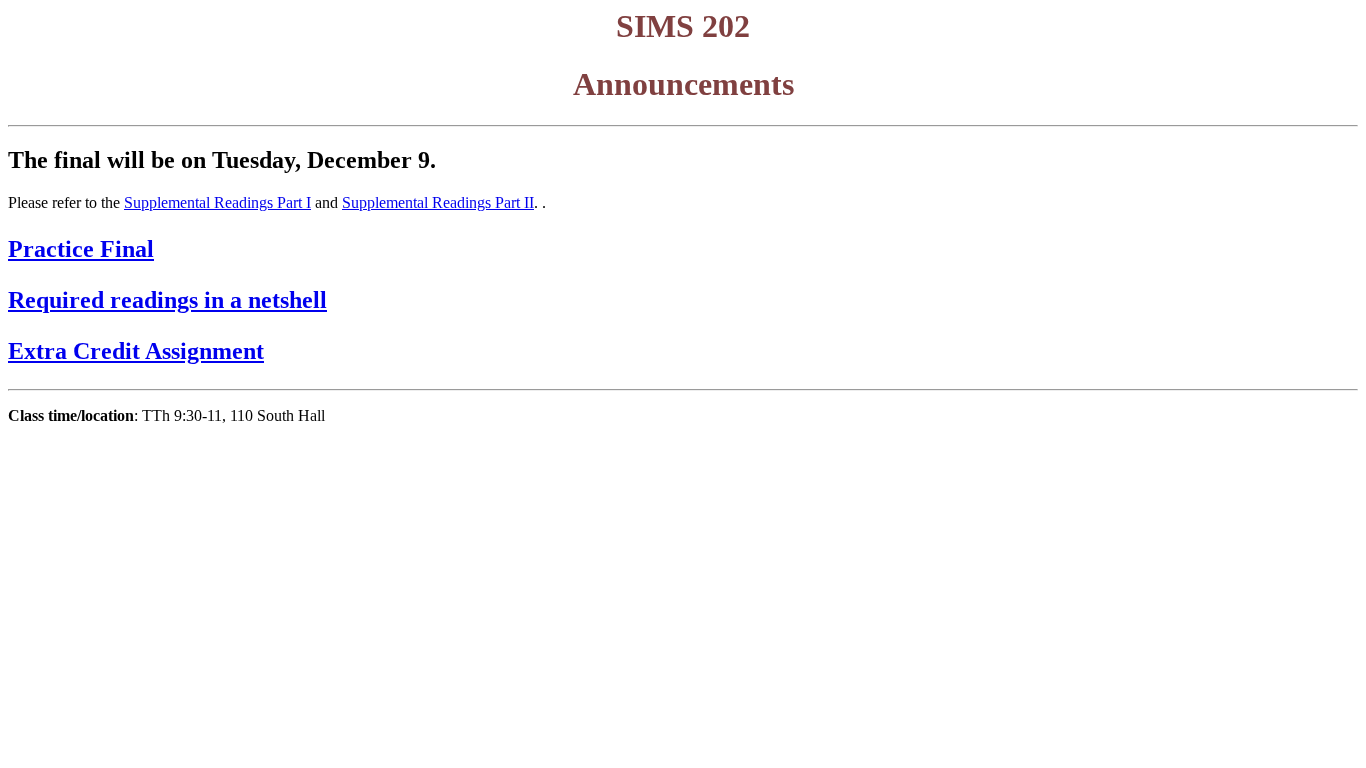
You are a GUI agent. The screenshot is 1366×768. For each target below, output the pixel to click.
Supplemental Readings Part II (438, 202)
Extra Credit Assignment (136, 351)
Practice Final (81, 249)
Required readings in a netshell (167, 300)
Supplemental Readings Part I (217, 202)
